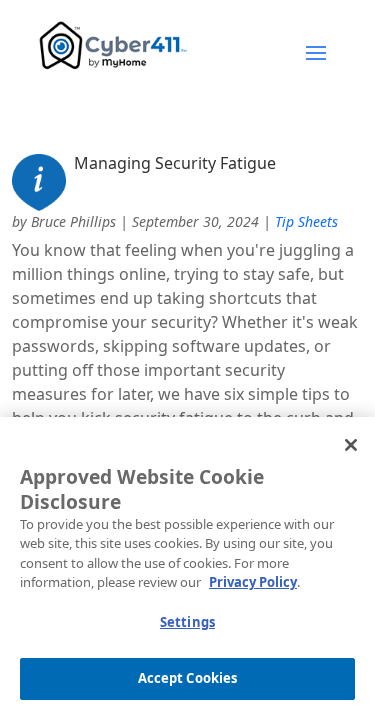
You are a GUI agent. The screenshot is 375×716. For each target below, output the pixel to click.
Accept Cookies (188, 678)
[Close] (351, 445)
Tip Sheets (306, 221)
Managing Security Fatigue (175, 163)
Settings (187, 622)
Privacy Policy (253, 582)
